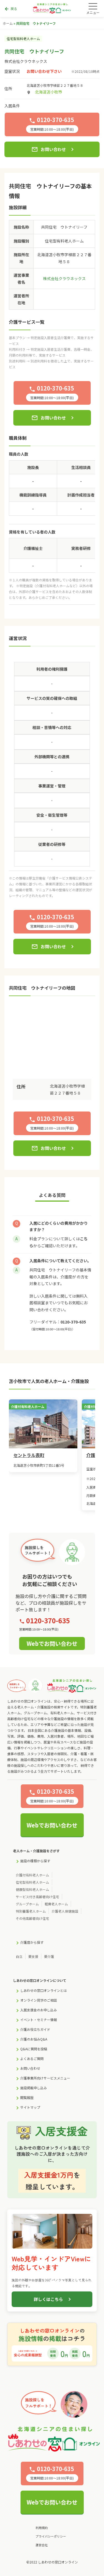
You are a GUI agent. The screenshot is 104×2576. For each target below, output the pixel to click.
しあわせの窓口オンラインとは (44, 1990)
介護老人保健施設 (65, 1911)
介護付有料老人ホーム (32, 1875)
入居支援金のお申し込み (39, 2010)
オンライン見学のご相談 (39, 2000)
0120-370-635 (73, 1322)
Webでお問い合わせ (52, 1643)
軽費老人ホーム (56, 1904)
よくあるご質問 (32, 2058)
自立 (19, 1956)
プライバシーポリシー (51, 2536)
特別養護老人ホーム (31, 1911)
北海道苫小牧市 (49, 92)
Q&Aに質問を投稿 (34, 2049)
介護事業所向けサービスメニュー (45, 2078)
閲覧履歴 (27, 2097)
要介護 (49, 1956)
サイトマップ (30, 2107)
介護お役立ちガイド (35, 2029)
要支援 (33, 1956)
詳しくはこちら (48, 2299)
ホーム (8, 23)
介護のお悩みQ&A (34, 2039)
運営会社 (42, 2545)
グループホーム (27, 1904)
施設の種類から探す (35, 1861)
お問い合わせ (49, 149)
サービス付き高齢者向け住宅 (37, 1897)
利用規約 (42, 2528)
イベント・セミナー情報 (39, 2020)
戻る (11, 9)
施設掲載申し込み (34, 2088)
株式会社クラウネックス (26, 61)
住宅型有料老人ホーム (32, 1882)
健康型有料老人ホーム (32, 1889)
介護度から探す (32, 1942)
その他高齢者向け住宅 (32, 1918)
